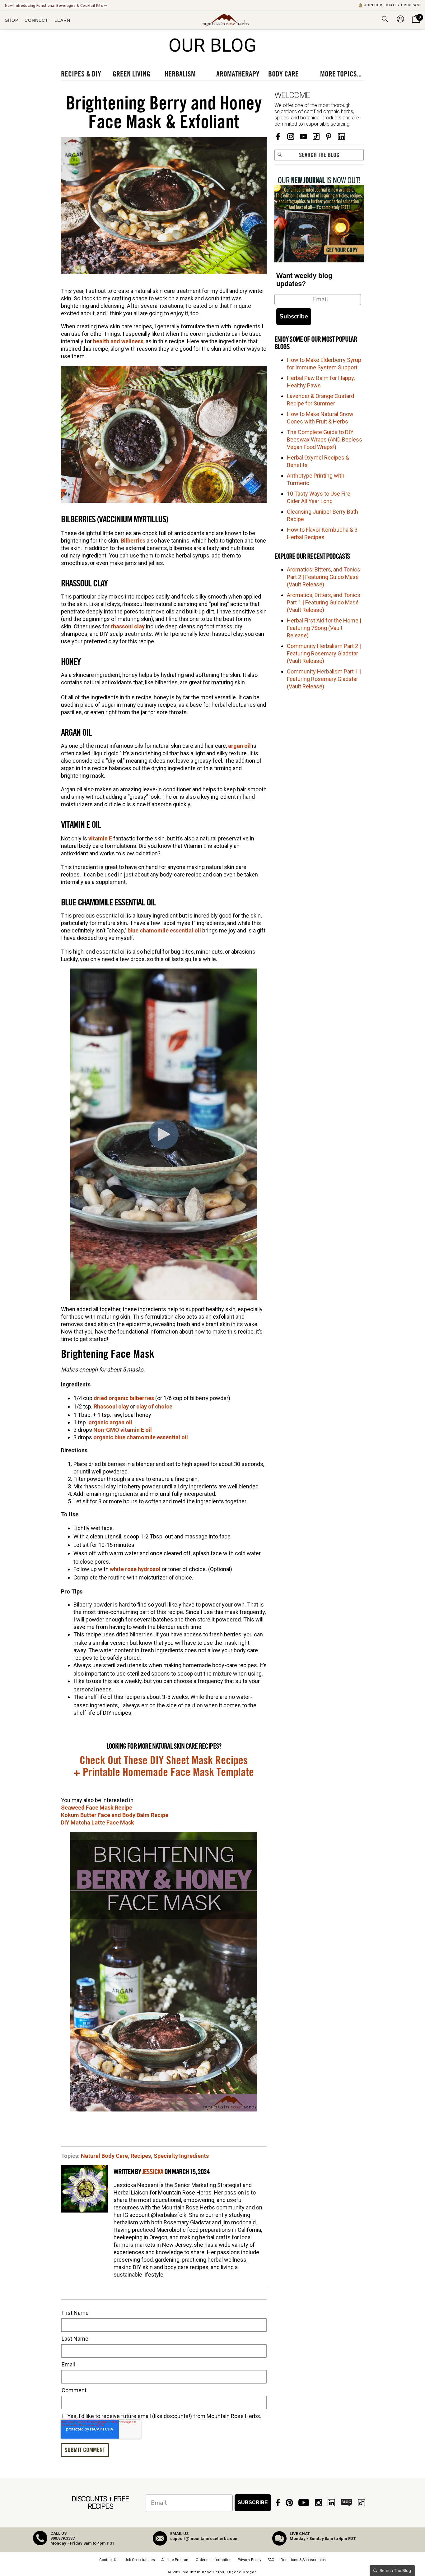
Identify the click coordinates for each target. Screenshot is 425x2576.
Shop (12, 20)
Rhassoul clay (111, 1406)
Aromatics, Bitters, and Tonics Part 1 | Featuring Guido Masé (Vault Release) (324, 602)
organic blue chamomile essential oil (141, 1437)
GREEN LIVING (131, 74)
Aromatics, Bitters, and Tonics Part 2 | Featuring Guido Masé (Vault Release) (324, 577)
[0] (416, 23)
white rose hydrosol (135, 1569)
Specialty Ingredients (181, 2156)
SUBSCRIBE (253, 2502)
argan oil (239, 746)
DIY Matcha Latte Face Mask (98, 1822)
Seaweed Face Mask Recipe (97, 1808)
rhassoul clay (128, 626)
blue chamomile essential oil (164, 930)
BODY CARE (283, 74)
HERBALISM (180, 74)
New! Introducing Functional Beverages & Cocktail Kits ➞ (56, 6)
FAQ (271, 2560)
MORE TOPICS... (341, 74)
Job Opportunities (140, 2560)
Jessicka (153, 2172)
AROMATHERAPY (238, 74)
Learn (62, 20)
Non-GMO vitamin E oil (123, 1430)
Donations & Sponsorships (303, 2560)
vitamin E (100, 838)
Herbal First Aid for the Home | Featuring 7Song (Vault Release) (324, 628)
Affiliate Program (175, 2560)
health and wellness (118, 341)
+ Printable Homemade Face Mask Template (164, 1773)
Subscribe (294, 316)
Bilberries (134, 541)
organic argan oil (110, 1422)
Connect (36, 20)
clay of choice (154, 1406)
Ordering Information (214, 2560)
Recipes (141, 2156)
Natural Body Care (104, 2156)
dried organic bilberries (124, 1398)
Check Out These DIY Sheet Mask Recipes (164, 1761)
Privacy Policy (250, 2560)
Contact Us (109, 2560)
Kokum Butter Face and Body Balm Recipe (115, 1815)
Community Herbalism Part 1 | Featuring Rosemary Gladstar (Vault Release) (324, 679)
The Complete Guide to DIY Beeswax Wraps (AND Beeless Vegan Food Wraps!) (325, 439)
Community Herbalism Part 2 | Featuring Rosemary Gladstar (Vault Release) (324, 653)
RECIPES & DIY (81, 74)
